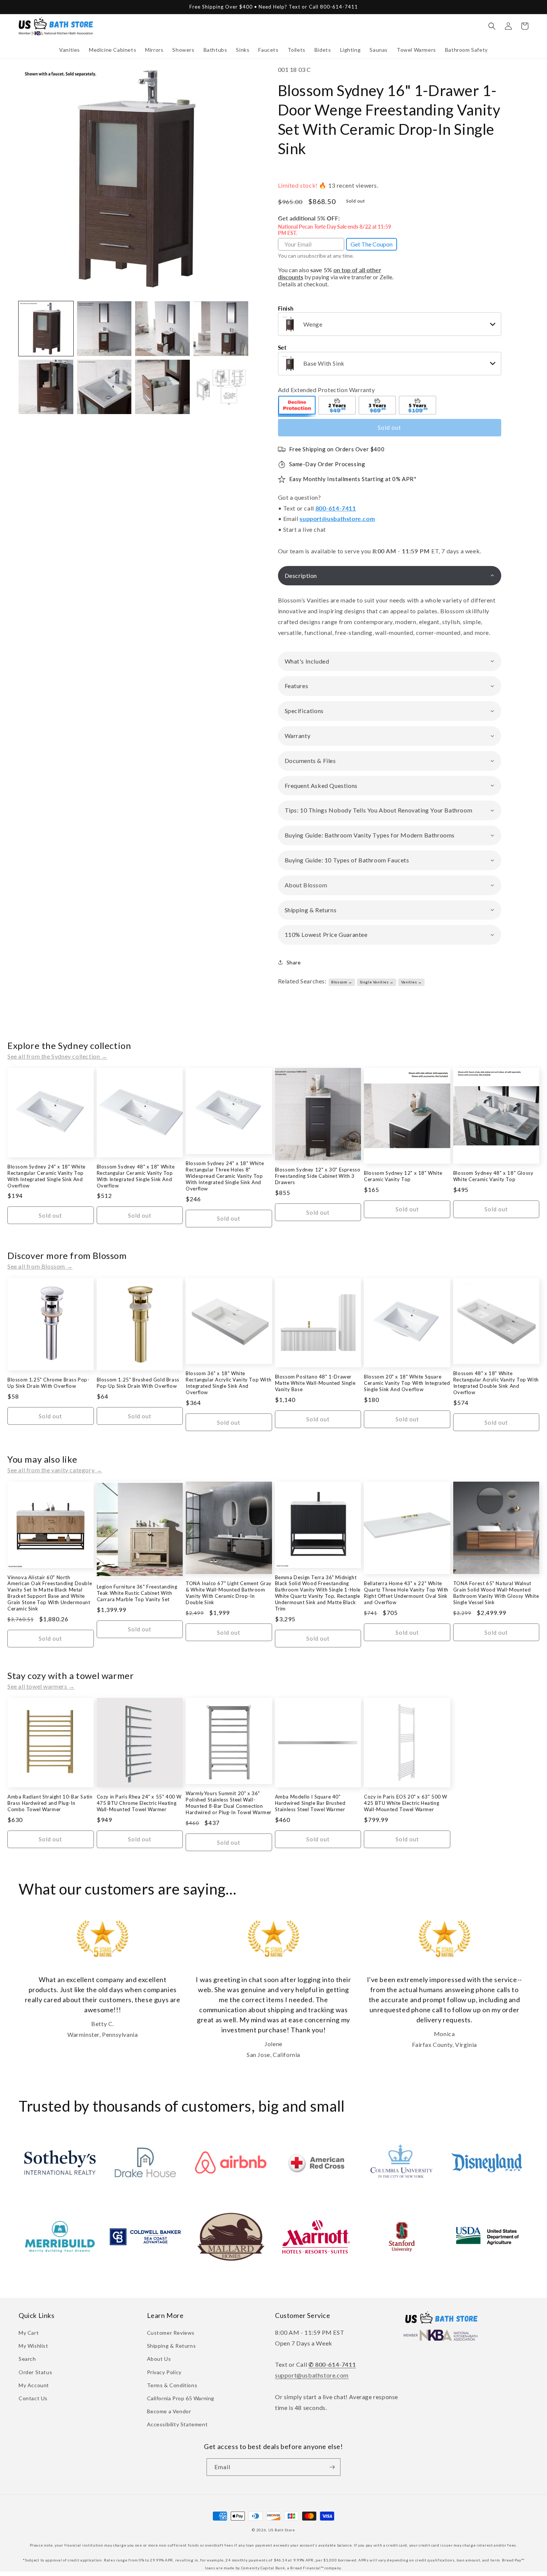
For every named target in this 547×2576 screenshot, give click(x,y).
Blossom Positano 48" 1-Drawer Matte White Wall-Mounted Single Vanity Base (315, 1383)
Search (27, 2359)
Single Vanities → (377, 982)
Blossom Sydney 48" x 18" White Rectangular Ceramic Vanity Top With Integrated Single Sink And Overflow (136, 1176)
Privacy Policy (164, 2372)
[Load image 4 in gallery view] (221, 329)
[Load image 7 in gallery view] (162, 387)
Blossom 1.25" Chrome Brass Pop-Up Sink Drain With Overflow (49, 1383)
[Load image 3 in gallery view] (162, 329)
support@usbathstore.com (337, 519)
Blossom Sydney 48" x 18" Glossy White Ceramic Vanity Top (493, 1176)
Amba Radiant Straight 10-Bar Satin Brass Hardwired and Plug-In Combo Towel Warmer (50, 1803)
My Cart (29, 2333)
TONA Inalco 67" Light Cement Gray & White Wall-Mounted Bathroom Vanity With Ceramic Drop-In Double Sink (229, 1593)
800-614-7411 (336, 508)
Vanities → (412, 982)
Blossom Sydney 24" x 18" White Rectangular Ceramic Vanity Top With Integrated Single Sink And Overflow (47, 1176)
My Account (34, 2385)
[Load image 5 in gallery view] (46, 387)
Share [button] (294, 962)
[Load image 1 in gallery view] (46, 329)
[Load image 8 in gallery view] (221, 387)
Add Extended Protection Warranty (327, 390)
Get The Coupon (372, 244)
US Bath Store (282, 2530)
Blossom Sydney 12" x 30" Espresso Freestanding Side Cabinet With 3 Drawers (318, 1176)
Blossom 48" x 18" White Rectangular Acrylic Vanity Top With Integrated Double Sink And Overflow (496, 1383)
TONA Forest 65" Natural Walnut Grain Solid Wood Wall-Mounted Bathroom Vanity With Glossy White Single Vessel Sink (496, 1593)
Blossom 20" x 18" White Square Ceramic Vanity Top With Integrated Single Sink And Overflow (407, 1383)
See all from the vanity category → (55, 1470)
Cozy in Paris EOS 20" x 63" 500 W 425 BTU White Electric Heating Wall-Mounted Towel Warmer (406, 1803)
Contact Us (33, 2398)
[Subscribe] (332, 2467)
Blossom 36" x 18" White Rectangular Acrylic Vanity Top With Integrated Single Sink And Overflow (228, 1383)
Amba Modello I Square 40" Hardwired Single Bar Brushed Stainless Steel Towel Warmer (310, 1803)
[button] (70, 50)
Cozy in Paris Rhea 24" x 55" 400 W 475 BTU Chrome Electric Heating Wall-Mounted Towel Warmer (139, 1803)
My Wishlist (33, 2346)
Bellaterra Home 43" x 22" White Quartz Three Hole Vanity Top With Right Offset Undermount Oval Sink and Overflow (406, 1593)
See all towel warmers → (41, 1686)
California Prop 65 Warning (181, 2398)
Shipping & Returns (172, 2346)
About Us (159, 2359)
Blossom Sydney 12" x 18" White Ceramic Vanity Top (403, 1176)
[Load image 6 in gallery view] (104, 387)
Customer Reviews (171, 2333)
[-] (297, 406)
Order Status (35, 2372)
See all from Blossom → (40, 1266)
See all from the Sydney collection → (57, 1056)
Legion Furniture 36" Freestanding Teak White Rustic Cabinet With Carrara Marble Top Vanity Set (137, 1593)
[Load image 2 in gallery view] (104, 329)
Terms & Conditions (172, 2385)
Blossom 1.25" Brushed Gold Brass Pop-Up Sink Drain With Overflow (138, 1383)
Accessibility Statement (177, 2424)
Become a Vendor (169, 2411)
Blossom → (342, 982)
